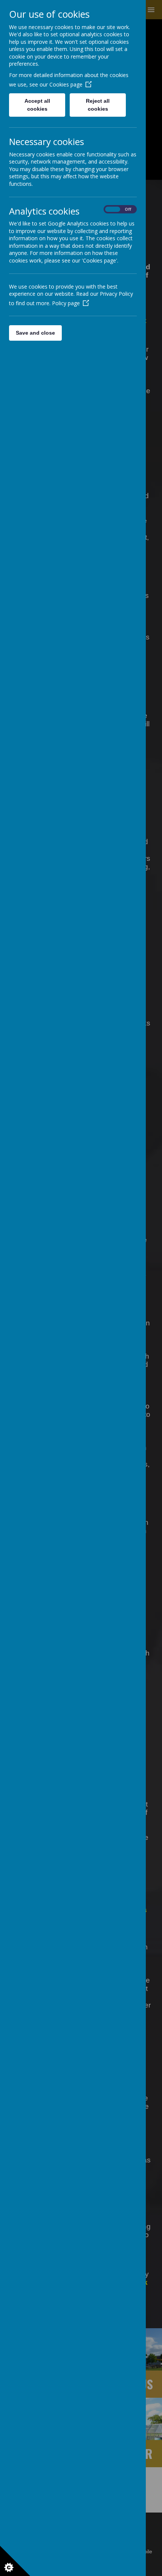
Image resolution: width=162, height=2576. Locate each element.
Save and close (35, 333)
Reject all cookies (98, 105)
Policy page (66, 303)
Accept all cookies (37, 105)
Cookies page (66, 84)
